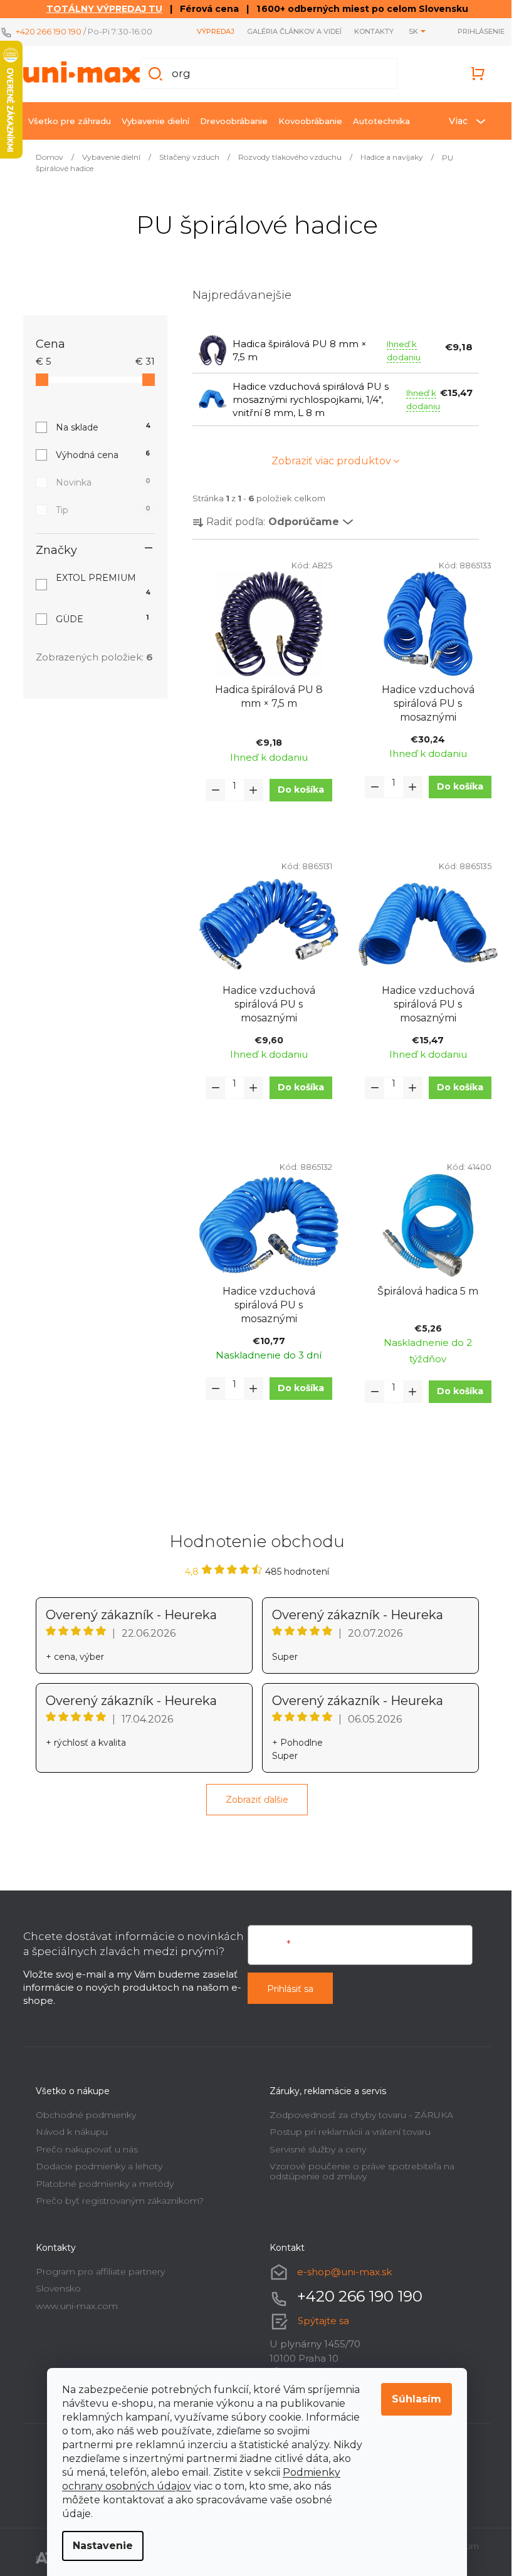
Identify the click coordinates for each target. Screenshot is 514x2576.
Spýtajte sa (319, 2321)
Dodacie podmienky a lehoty (94, 2166)
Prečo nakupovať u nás (82, 2149)
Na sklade (98, 427)
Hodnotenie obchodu (252, 1541)
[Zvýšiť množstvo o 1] (248, 790)
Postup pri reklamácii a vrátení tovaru (346, 2132)
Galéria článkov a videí (285, 31)
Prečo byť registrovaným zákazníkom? (115, 2201)
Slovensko (53, 2288)
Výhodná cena (98, 455)
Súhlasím (412, 2399)
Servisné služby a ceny (313, 2149)
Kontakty (365, 31)
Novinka (98, 482)
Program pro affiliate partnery (95, 2271)
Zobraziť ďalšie (253, 1800)
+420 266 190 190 (49, 31)
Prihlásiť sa (286, 1989)
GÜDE (97, 619)
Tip (98, 510)
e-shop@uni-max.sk (340, 2272)
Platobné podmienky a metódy (100, 2184)
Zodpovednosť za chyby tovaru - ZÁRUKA (357, 2115)
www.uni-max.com (72, 2306)
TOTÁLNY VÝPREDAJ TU (99, 9)
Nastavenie (98, 2546)
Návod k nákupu (67, 2132)
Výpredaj (206, 31)
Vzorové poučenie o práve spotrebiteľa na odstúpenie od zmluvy (358, 2171)
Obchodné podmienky (81, 2115)
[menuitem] (65, 121)
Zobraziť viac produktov (326, 461)
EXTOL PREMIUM (98, 584)
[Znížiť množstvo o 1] (211, 790)
